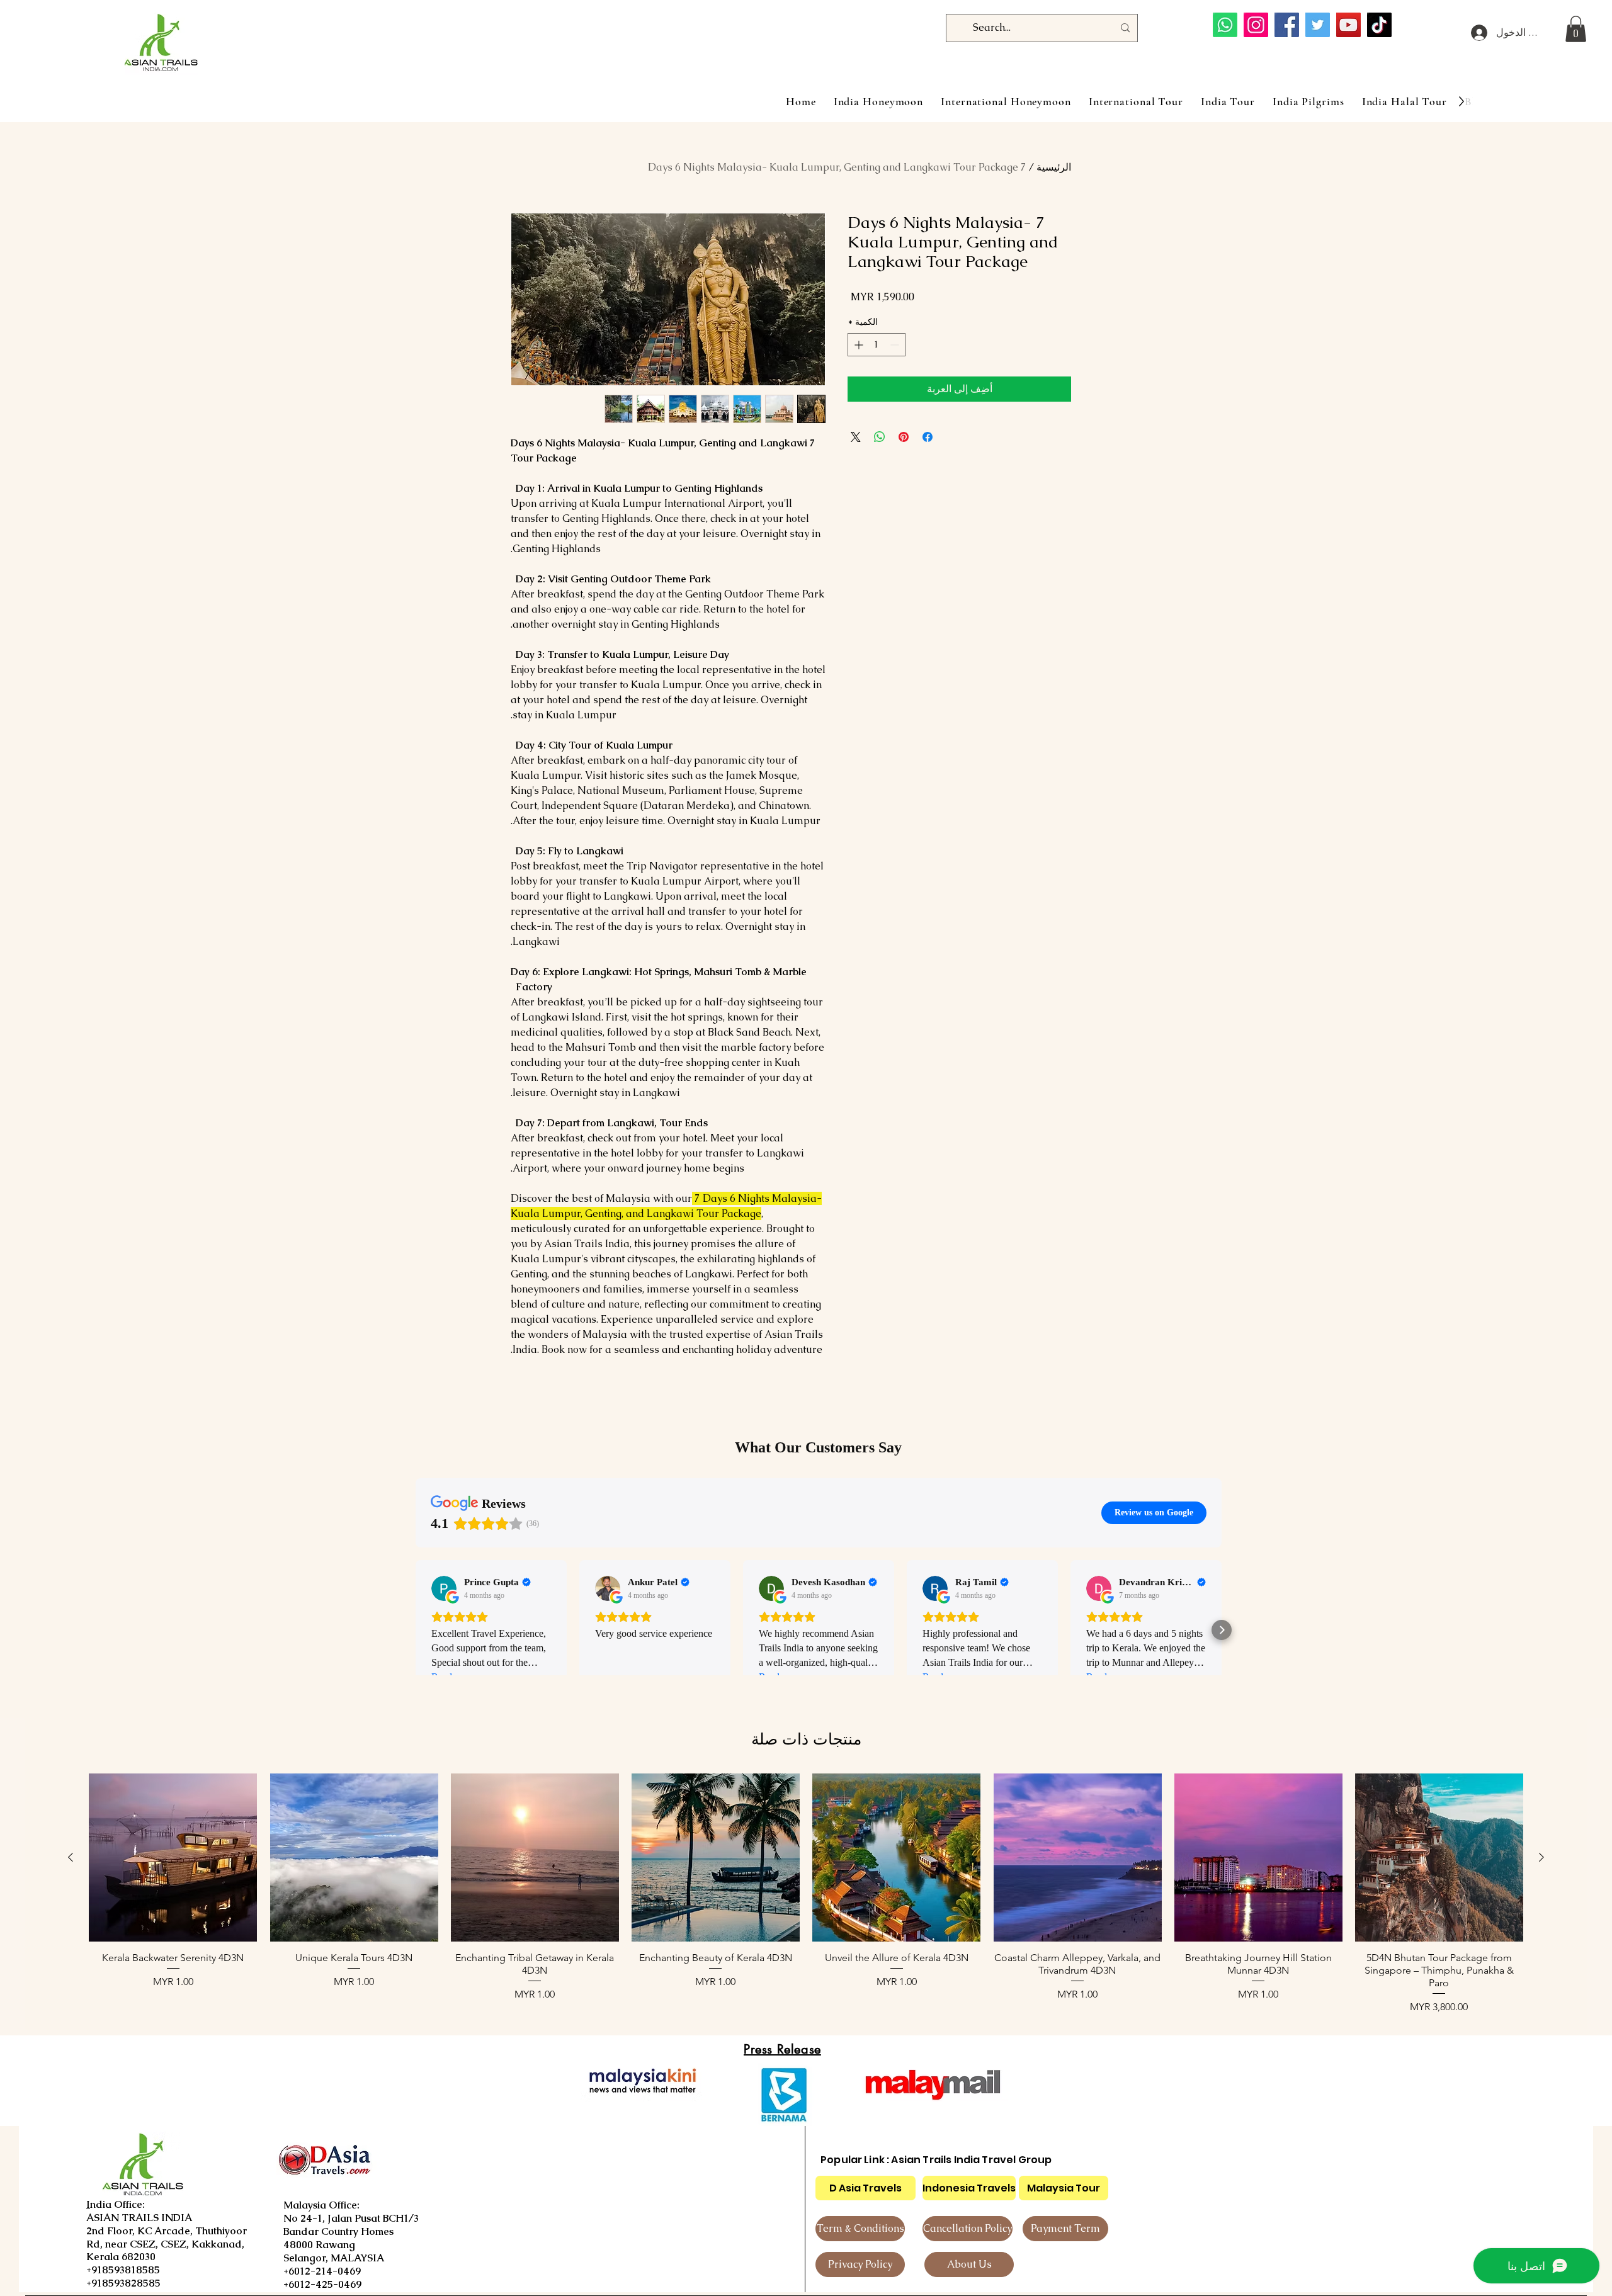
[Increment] (857, 345)
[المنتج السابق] (1541, 1857)
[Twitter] (1318, 25)
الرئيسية (1054, 167)
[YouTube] (1348, 25)
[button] (1576, 29)
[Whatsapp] (1225, 25)
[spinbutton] (877, 345)
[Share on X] (856, 437)
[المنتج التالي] (71, 1857)
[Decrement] (896, 345)
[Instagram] (1256, 25)
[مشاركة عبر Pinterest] (904, 437)
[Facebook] (1287, 25)
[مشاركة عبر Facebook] (928, 437)
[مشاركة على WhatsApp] (880, 437)
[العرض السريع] (1439, 1858)
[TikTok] (1379, 25)
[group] (806, 1894)
